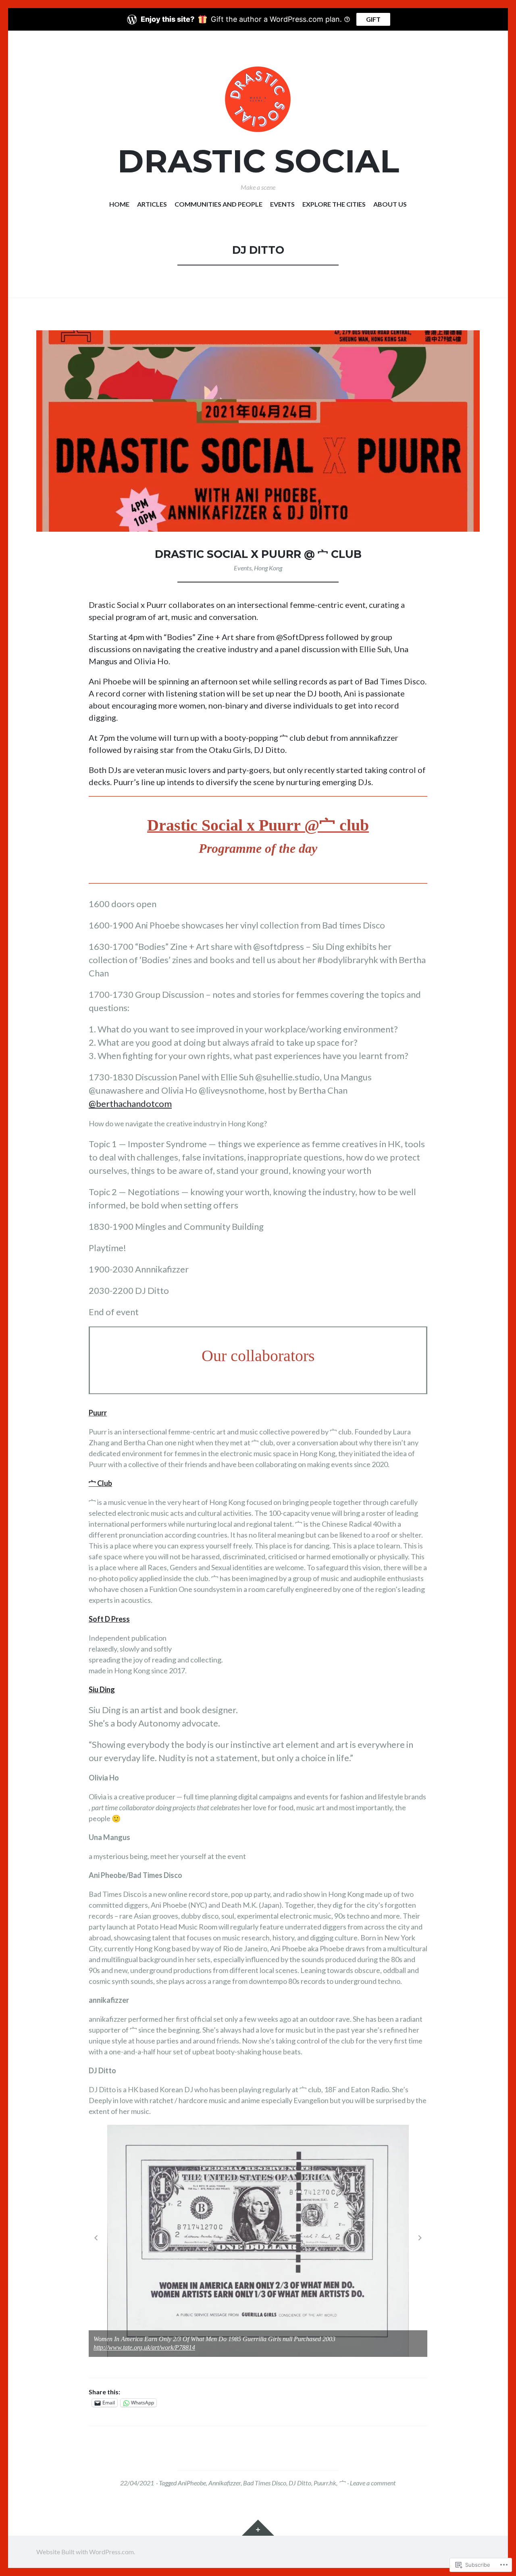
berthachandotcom (130, 1104)
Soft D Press (109, 1619)
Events (282, 204)
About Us (390, 204)
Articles (152, 204)
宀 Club (100, 1483)
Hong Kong (268, 568)
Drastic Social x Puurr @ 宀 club (258, 554)
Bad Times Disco (265, 2483)
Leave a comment (373, 2483)
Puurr (98, 1413)
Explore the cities (334, 204)
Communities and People (218, 204)
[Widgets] (258, 2528)
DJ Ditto (300, 2483)
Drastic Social (258, 161)
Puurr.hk (325, 2483)
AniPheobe (192, 2483)
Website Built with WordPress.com (85, 2552)
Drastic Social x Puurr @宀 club (258, 825)
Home (119, 204)
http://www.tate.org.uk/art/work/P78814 (144, 2347)
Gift (373, 19)
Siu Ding (102, 1689)
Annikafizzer (225, 2483)
